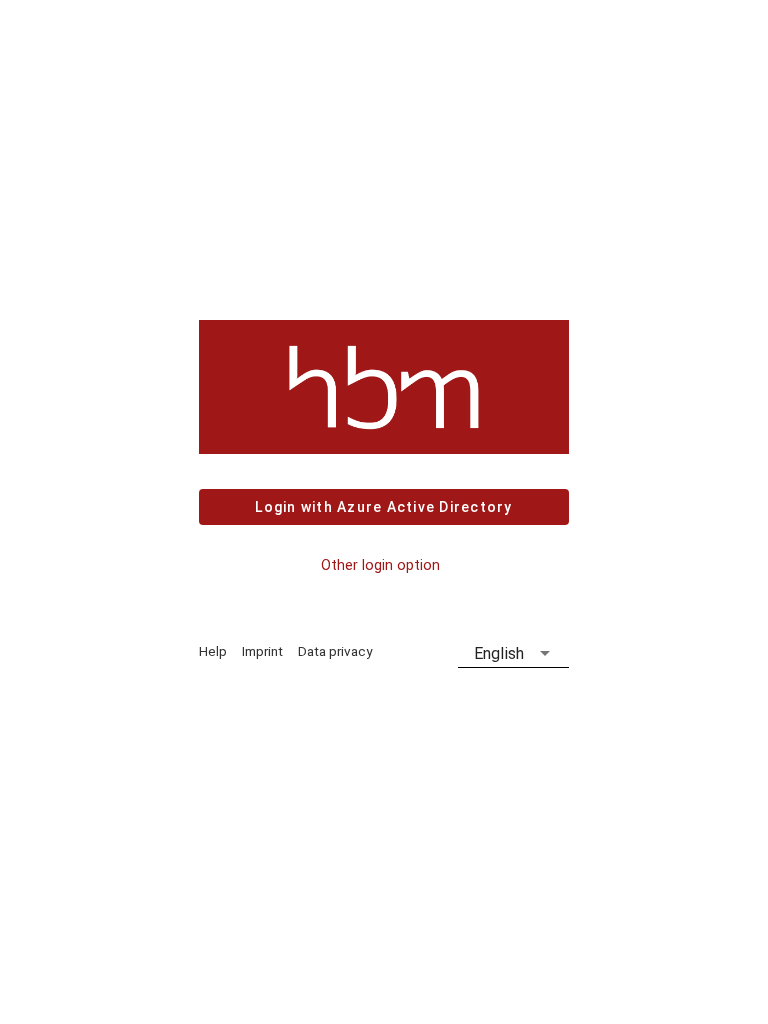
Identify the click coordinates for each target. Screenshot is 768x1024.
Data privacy (335, 651)
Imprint (262, 651)
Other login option (380, 565)
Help (213, 651)
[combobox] (513, 653)
